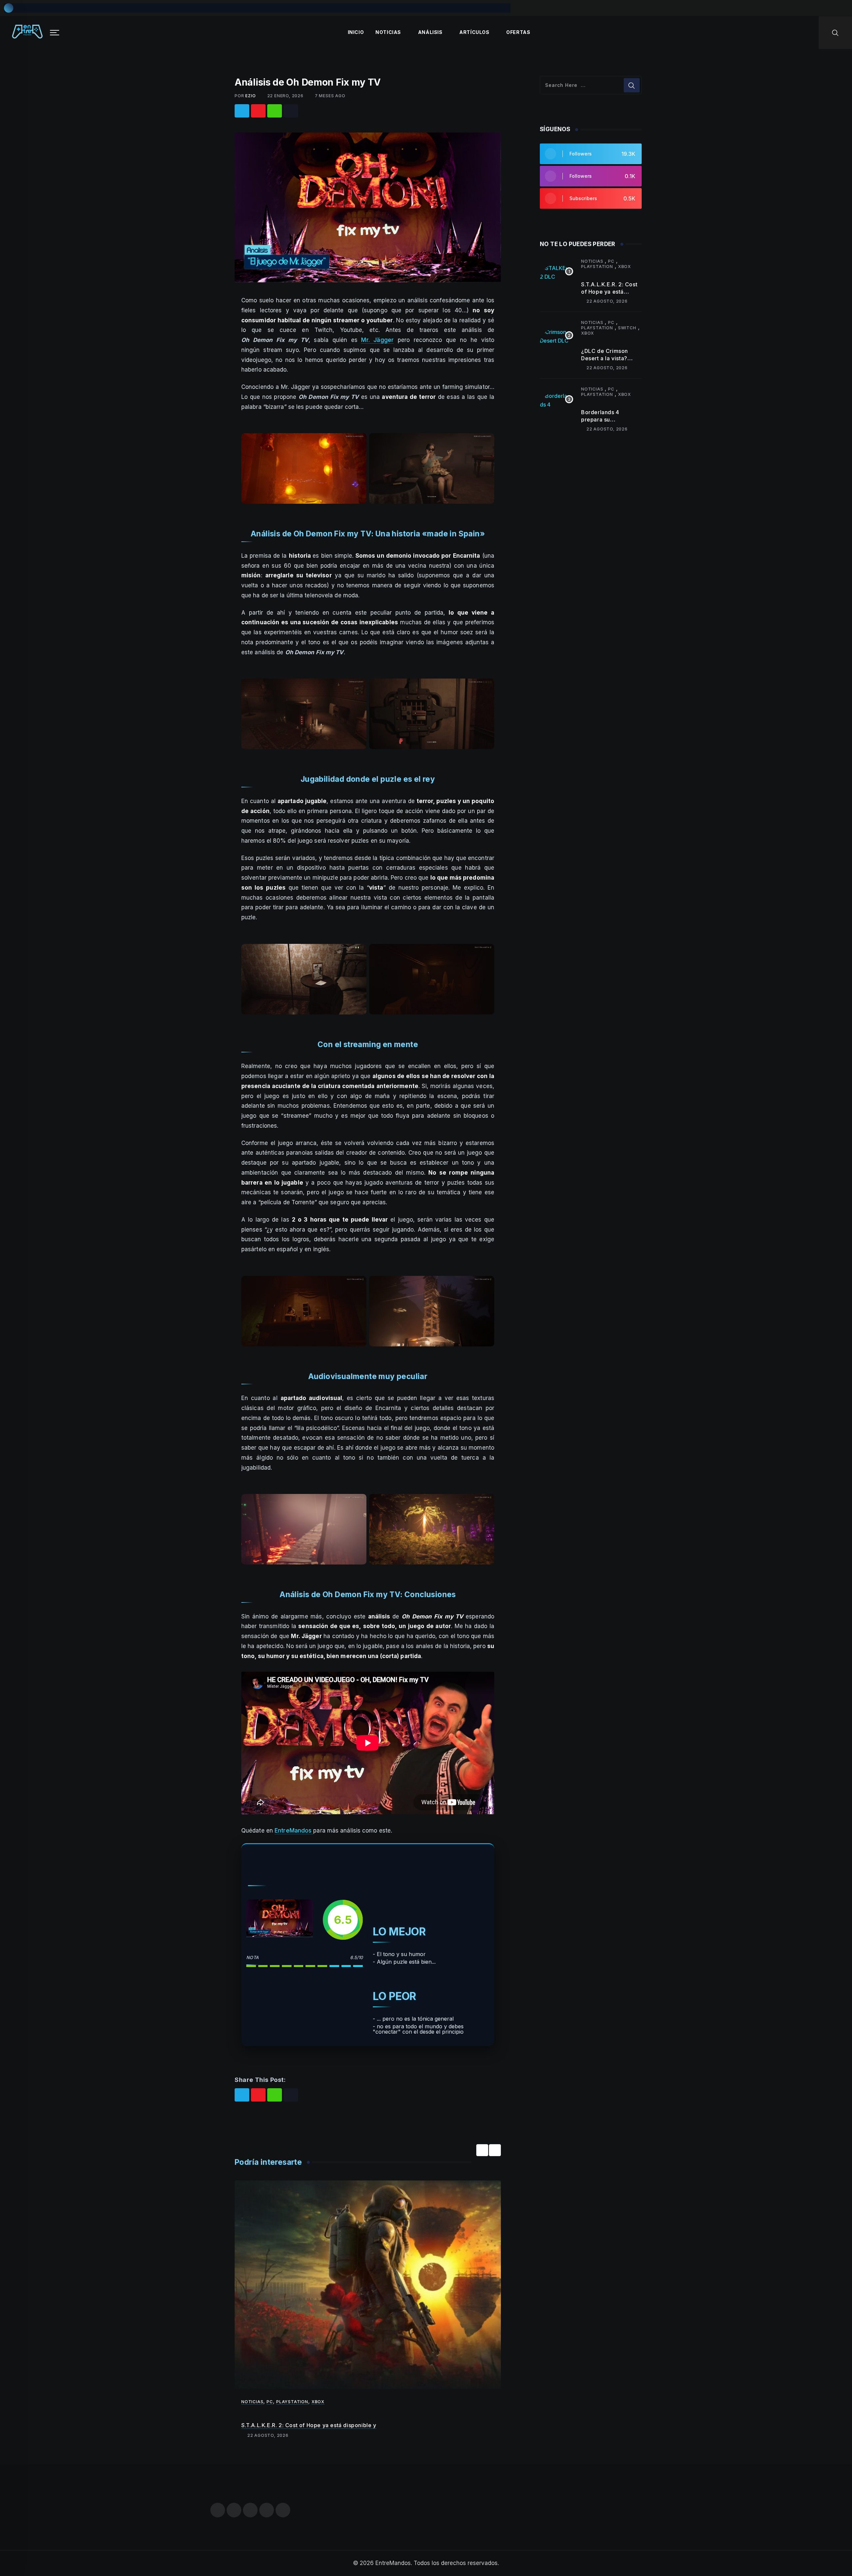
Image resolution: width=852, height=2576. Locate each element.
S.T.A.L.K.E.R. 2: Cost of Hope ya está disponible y (309, 2425)
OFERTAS (518, 32)
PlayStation (292, 2402)
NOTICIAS (388, 32)
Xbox (318, 2402)
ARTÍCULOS (474, 32)
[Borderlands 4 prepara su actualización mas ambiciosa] (556, 409)
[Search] (835, 32)
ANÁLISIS (430, 32)
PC (270, 2402)
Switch (627, 328)
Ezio (250, 96)
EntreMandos (294, 1831)
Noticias (252, 2402)
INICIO (356, 32)
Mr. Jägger (377, 340)
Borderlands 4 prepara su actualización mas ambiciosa (605, 423)
